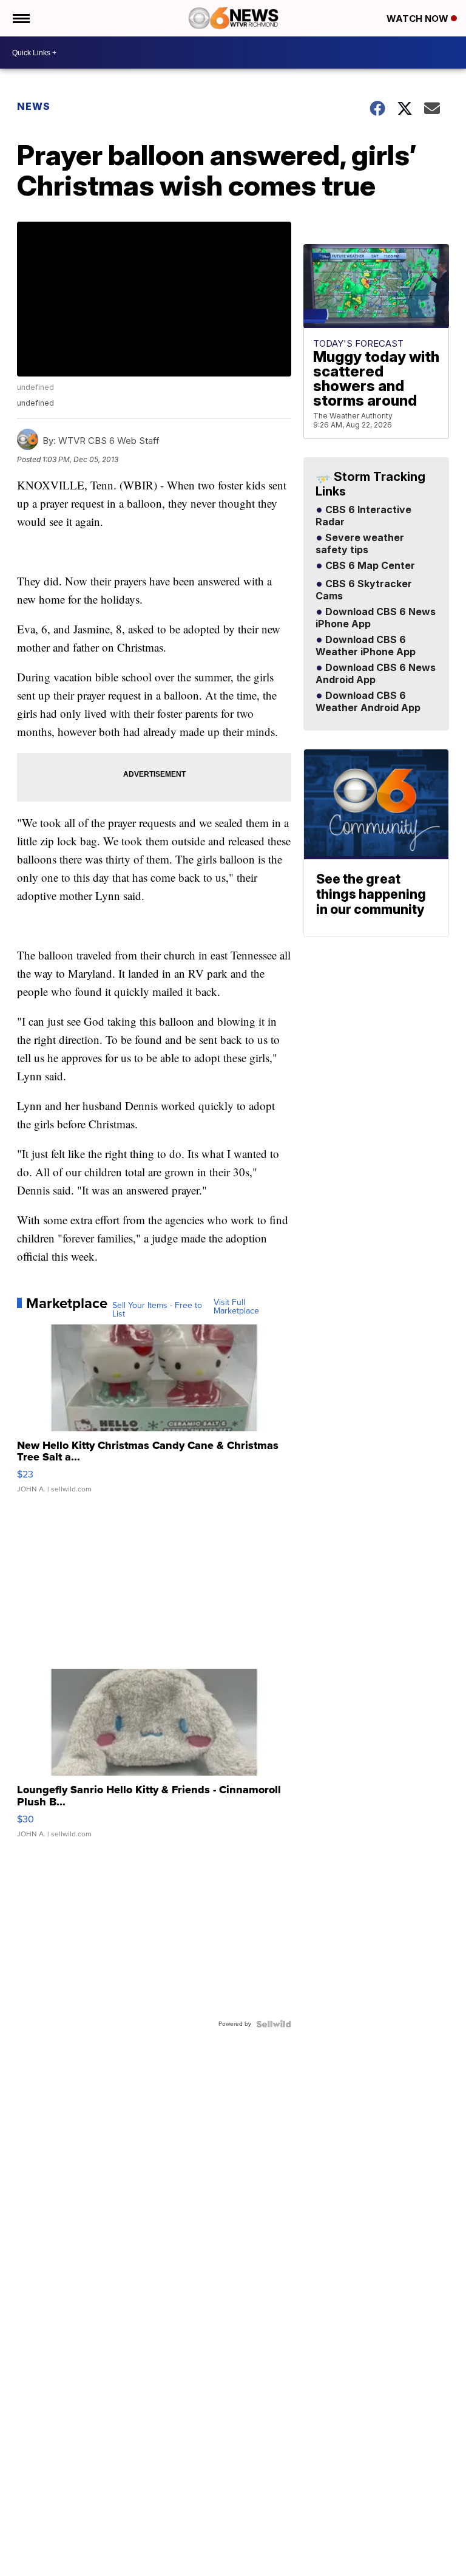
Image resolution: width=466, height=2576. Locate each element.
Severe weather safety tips (360, 544)
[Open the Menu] (20, 18)
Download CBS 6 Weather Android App (368, 702)
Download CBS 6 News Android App (376, 674)
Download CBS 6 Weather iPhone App (366, 646)
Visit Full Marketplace (236, 1307)
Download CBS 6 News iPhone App (376, 618)
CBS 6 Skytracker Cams (364, 590)
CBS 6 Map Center (369, 566)
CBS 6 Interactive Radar (363, 516)
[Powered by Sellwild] (274, 2024)
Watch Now (419, 19)
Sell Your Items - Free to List (157, 1310)
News (34, 106)
